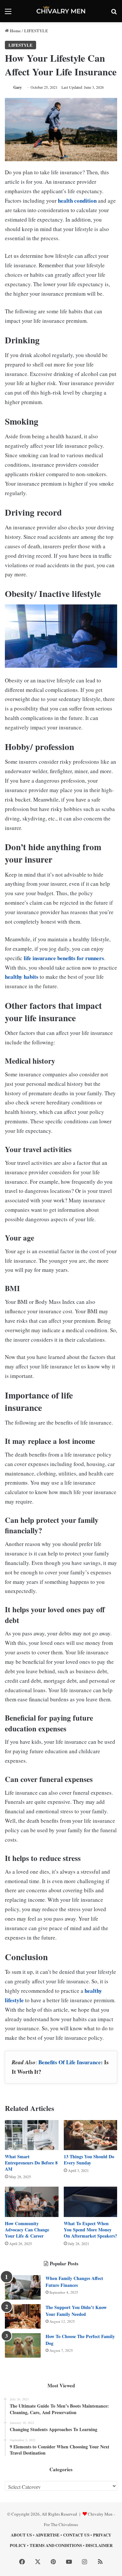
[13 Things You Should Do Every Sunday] (91, 2135)
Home (15, 31)
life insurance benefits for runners (64, 958)
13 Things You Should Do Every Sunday (89, 2160)
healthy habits (22, 977)
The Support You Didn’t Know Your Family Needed (76, 2311)
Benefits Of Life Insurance (70, 2062)
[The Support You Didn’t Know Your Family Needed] (23, 2316)
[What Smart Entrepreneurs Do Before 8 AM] (32, 2135)
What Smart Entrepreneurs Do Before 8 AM (31, 2163)
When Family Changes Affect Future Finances (74, 2282)
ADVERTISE (47, 2535)
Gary (18, 87)
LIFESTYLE (36, 31)
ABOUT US (21, 2535)
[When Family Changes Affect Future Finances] (23, 2287)
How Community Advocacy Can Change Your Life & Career (27, 2230)
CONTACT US (76, 2535)
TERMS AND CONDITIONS (56, 2545)
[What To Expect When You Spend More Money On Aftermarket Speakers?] (91, 2202)
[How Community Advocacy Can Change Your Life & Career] (32, 2202)
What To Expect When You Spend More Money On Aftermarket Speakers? (90, 2230)
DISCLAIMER (99, 2545)
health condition (77, 201)
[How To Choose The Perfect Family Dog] (23, 2345)
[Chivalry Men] (61, 11)
